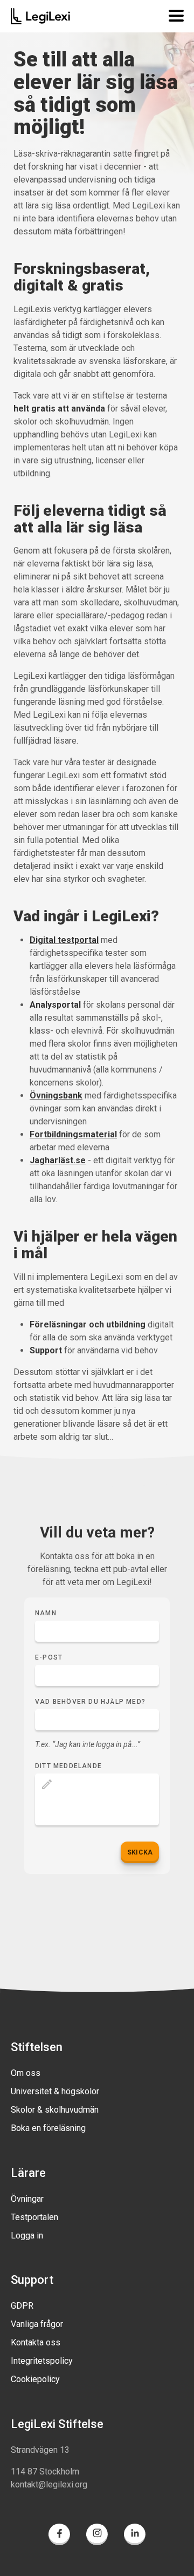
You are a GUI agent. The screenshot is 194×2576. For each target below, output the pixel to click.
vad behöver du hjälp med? (90, 1702)
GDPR (22, 2306)
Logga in (27, 2236)
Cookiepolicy (35, 2379)
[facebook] (59, 2536)
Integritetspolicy (42, 2361)
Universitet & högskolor (55, 2091)
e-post (49, 1657)
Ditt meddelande (68, 1766)
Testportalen (34, 2217)
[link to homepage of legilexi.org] (40, 16)
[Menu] (174, 16)
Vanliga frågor (37, 2324)
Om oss (26, 2073)
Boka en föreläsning (48, 2128)
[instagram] (97, 2536)
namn (46, 1613)
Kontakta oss (36, 2342)
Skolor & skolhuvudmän (55, 2110)
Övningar (27, 2199)
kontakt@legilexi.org (49, 2484)
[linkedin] (135, 2536)
